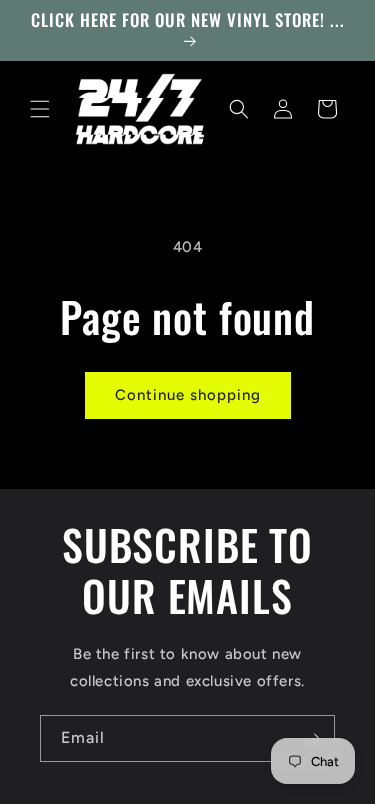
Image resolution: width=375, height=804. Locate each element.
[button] (40, 109)
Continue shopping (188, 395)
